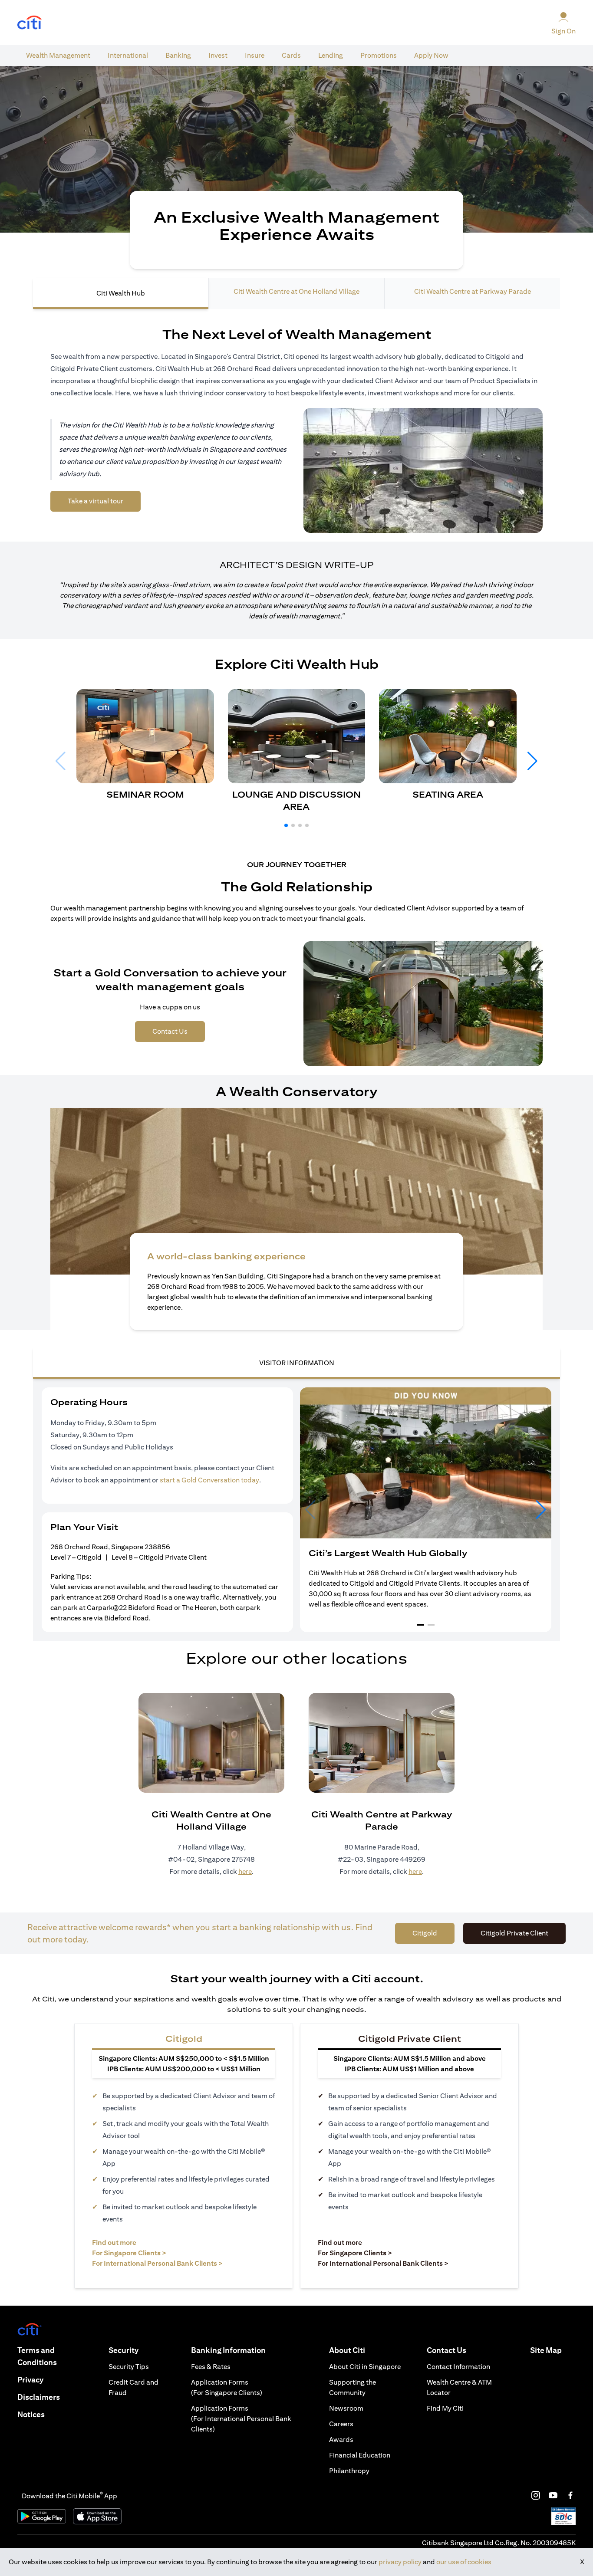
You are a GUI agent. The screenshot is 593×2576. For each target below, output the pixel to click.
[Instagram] (536, 2495)
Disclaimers (39, 2397)
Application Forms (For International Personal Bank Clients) (241, 2419)
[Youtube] (553, 2495)
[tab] (58, 56)
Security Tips (129, 2367)
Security (124, 2350)
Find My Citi (445, 2408)
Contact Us (446, 2350)
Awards (341, 2440)
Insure (255, 55)
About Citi (347, 2350)
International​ (128, 55)
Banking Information (228, 2350)
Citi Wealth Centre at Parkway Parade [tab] (473, 291)
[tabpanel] (296, 1106)
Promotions (379, 55)
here (245, 1871)
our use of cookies (464, 2562)
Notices (31, 2414)
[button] (286, 825)
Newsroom (346, 2408)
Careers (341, 2424)
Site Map (546, 2350)
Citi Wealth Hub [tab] (121, 293)
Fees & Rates (211, 2367)
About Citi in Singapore (365, 2367)
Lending (331, 55)
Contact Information (458, 2367)
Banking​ (178, 55)
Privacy (30, 2380)
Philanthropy (349, 2471)
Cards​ (291, 55)
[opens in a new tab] (30, 23)
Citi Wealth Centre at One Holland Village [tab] (296, 291)
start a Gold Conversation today (209, 1480)
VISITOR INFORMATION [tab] (297, 1363)
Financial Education (360, 2455)
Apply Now (431, 55)
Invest (218, 55)
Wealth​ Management (58, 55)
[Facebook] (570, 2495)
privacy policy (400, 2562)
